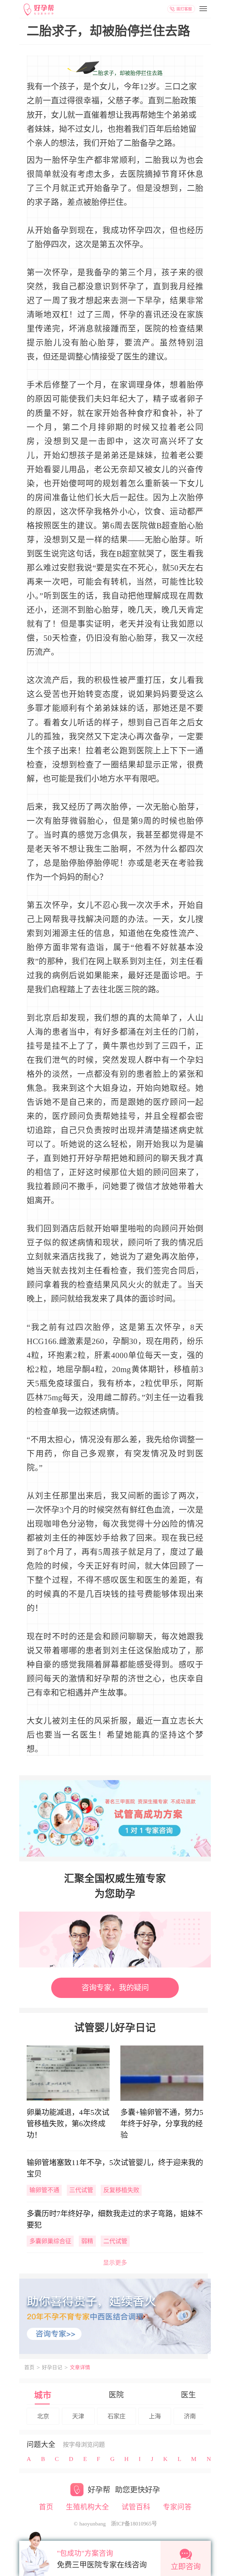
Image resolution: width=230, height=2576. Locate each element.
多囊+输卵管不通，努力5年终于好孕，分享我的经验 (162, 2124)
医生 (188, 2395)
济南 (190, 2416)
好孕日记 (52, 2368)
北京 (43, 2416)
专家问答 (177, 2507)
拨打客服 (184, 9)
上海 (155, 2416)
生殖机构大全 (87, 2507)
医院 (116, 2395)
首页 (29, 2368)
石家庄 (116, 2416)
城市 (43, 2395)
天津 (78, 2416)
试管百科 (136, 2507)
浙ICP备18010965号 (134, 2524)
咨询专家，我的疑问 (115, 1988)
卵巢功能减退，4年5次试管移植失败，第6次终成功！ (68, 2124)
